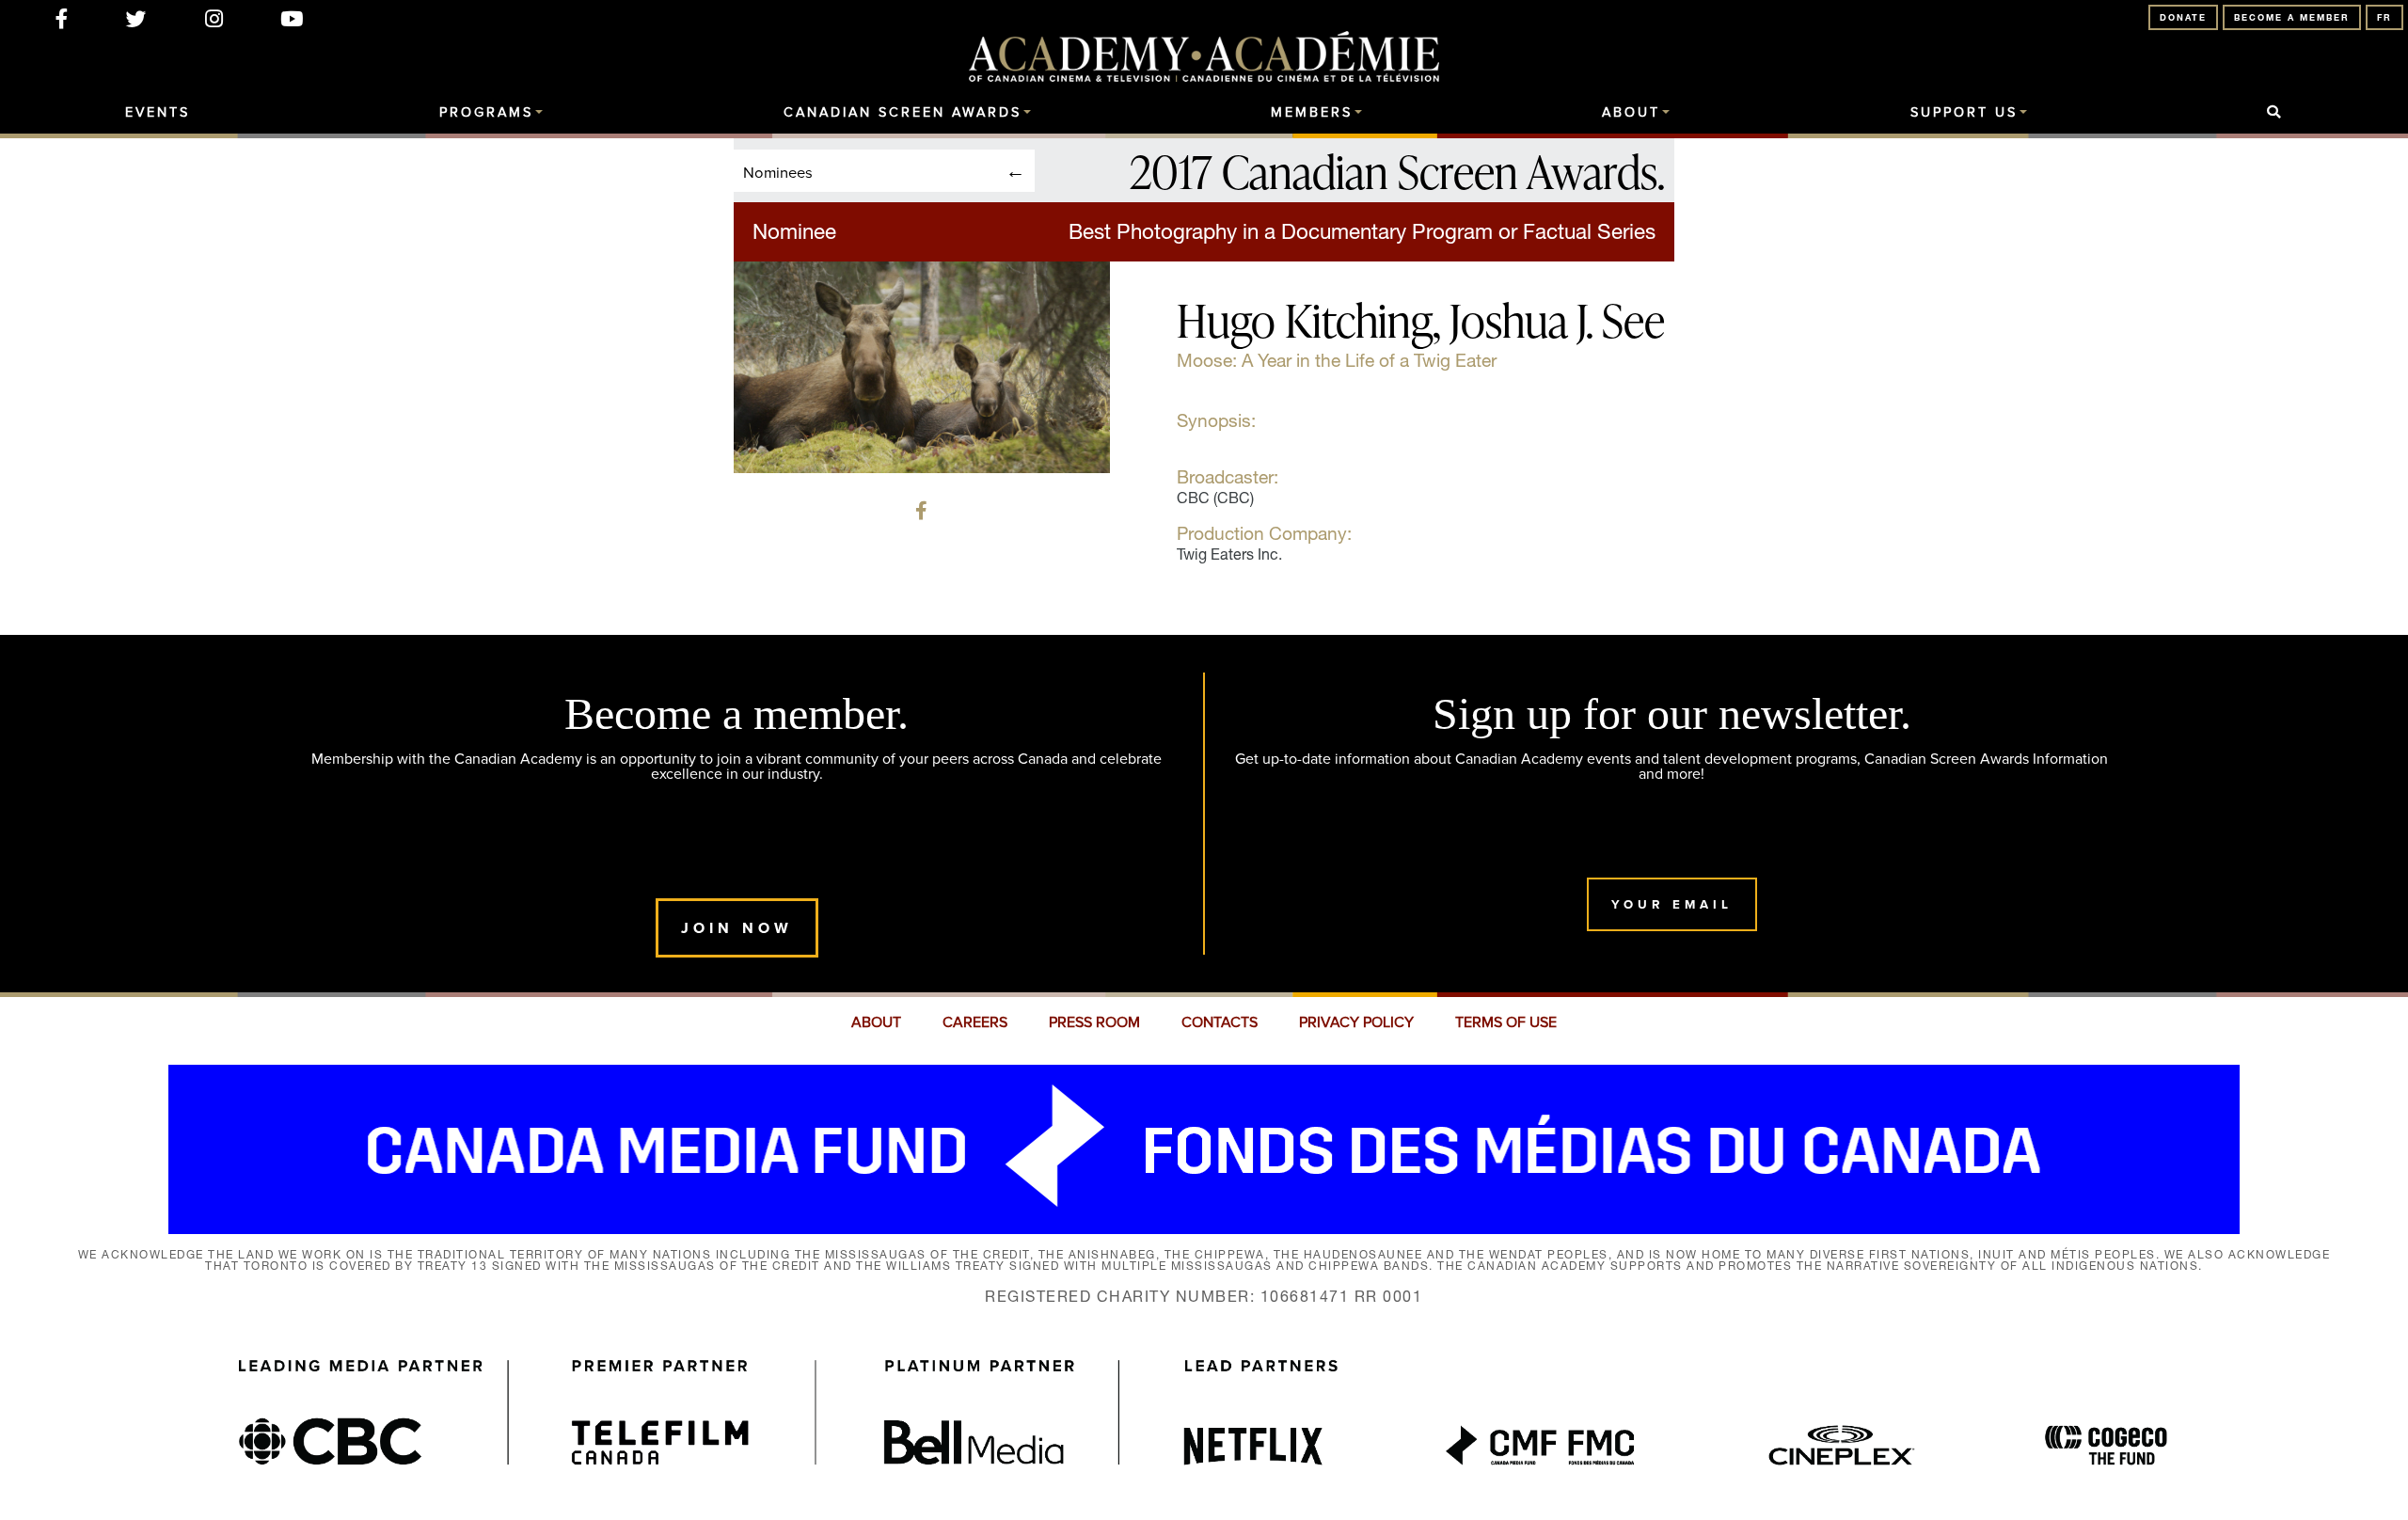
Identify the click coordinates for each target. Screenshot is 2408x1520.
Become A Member (2292, 17)
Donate (2183, 17)
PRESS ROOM (1094, 1022)
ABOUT (876, 1022)
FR (2384, 17)
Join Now (737, 928)
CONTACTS (1220, 1022)
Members (1312, 113)
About (1631, 113)
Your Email (1672, 904)
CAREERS (975, 1022)
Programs (486, 113)
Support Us (1964, 113)
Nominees (778, 172)
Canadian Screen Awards (903, 113)
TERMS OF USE (1506, 1022)
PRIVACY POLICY (1356, 1022)
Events (158, 113)
